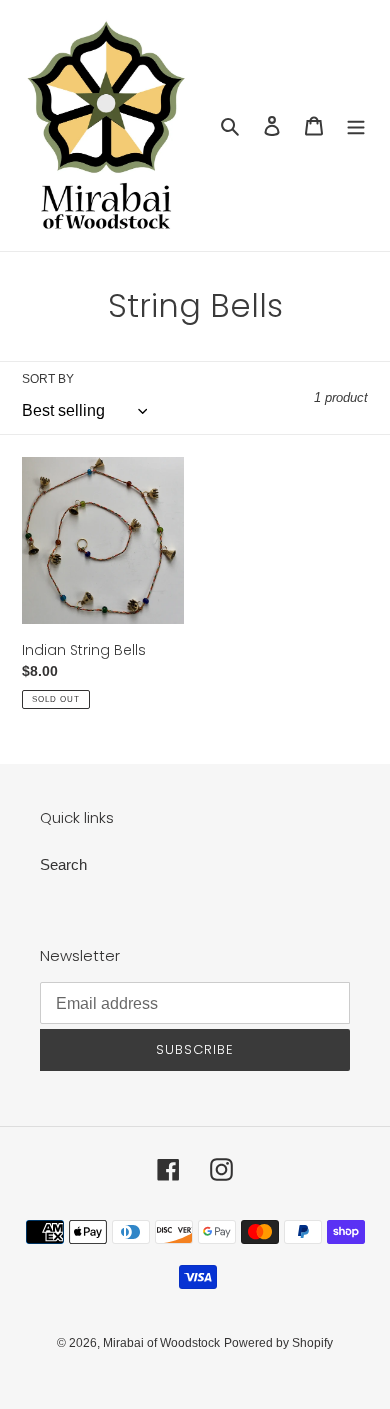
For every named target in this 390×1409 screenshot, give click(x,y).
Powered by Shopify (278, 1343)
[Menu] (356, 125)
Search (63, 864)
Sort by (48, 379)
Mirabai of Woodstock (161, 1343)
